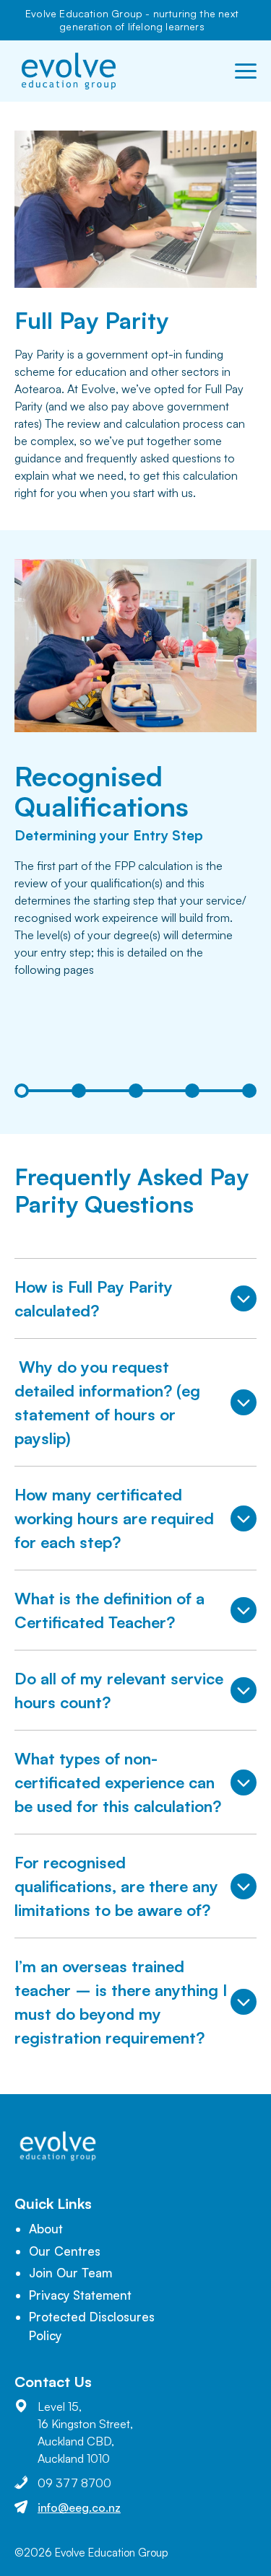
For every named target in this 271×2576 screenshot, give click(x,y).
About (46, 2229)
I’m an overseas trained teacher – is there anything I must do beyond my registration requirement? (121, 2002)
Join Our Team (70, 2273)
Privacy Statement (80, 2295)
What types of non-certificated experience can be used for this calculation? (118, 1782)
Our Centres (65, 2251)
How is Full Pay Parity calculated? (94, 1298)
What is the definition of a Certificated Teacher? (109, 1610)
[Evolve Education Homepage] (69, 71)
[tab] (22, 1091)
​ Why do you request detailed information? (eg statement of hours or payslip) (107, 1402)
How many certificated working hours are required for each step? (114, 1518)
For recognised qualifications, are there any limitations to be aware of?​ (116, 1886)
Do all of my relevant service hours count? (119, 1690)
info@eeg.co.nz (79, 2507)
